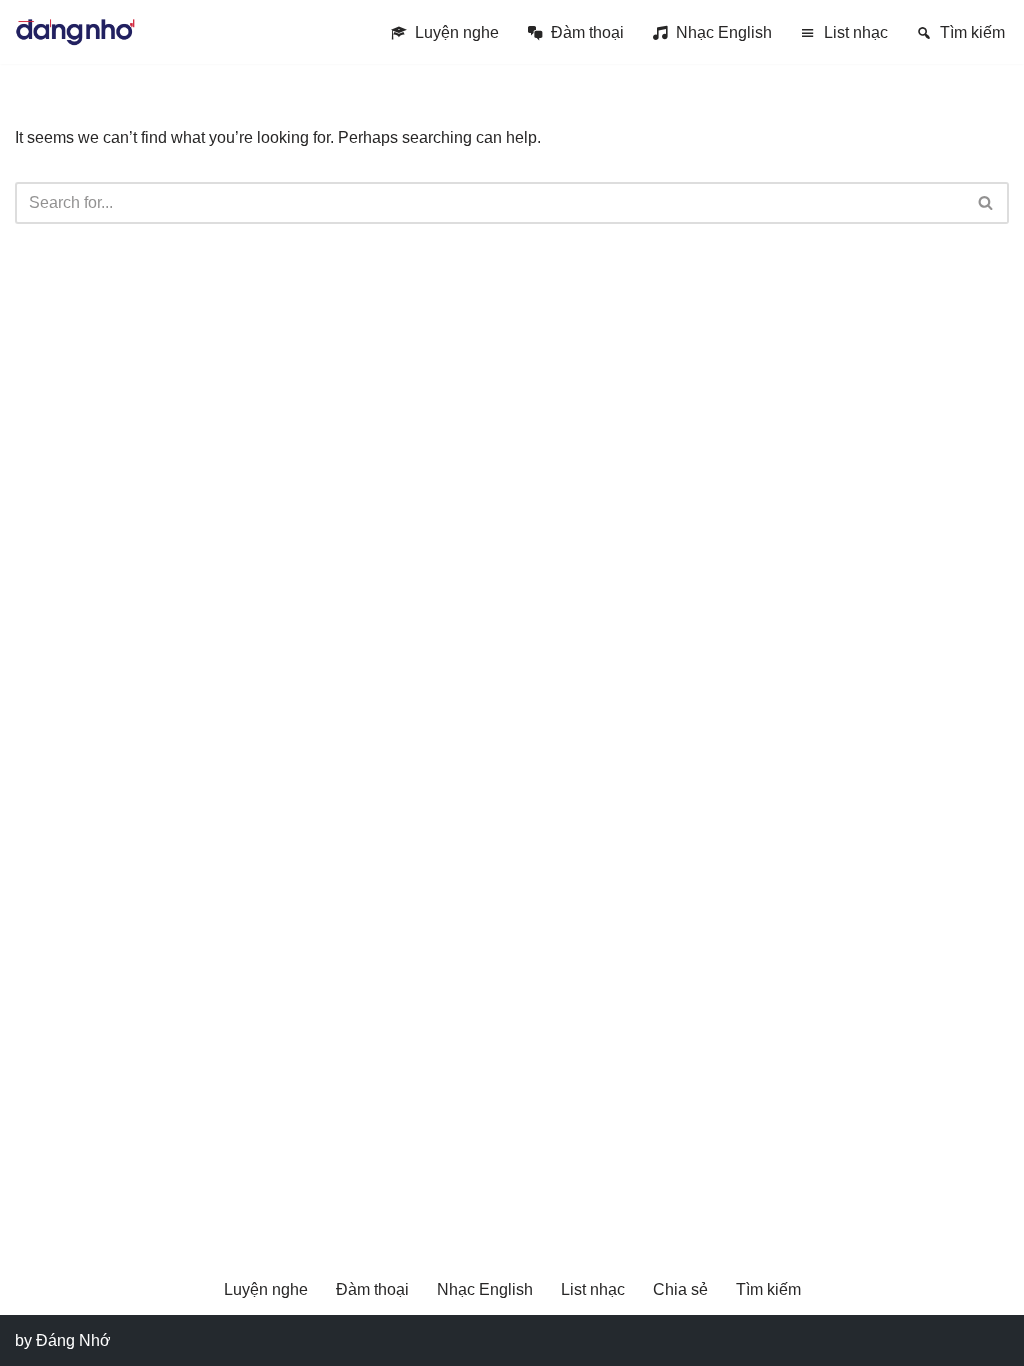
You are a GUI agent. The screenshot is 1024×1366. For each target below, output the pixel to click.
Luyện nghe (457, 32)
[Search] (986, 203)
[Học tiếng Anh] (75, 32)
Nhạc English (724, 32)
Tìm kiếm (972, 32)
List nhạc (856, 32)
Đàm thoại (587, 32)
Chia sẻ (680, 1289)
